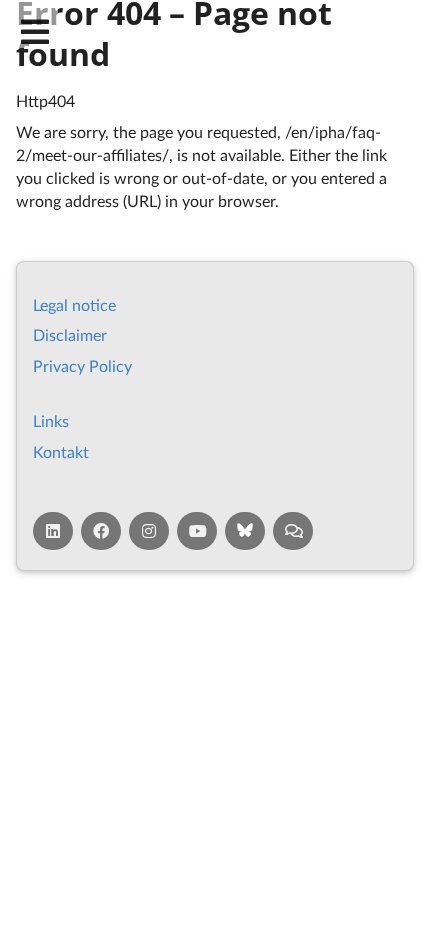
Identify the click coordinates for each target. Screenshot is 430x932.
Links (51, 420)
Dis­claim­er (70, 334)
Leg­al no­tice (74, 304)
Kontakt (61, 451)
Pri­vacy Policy (82, 365)
